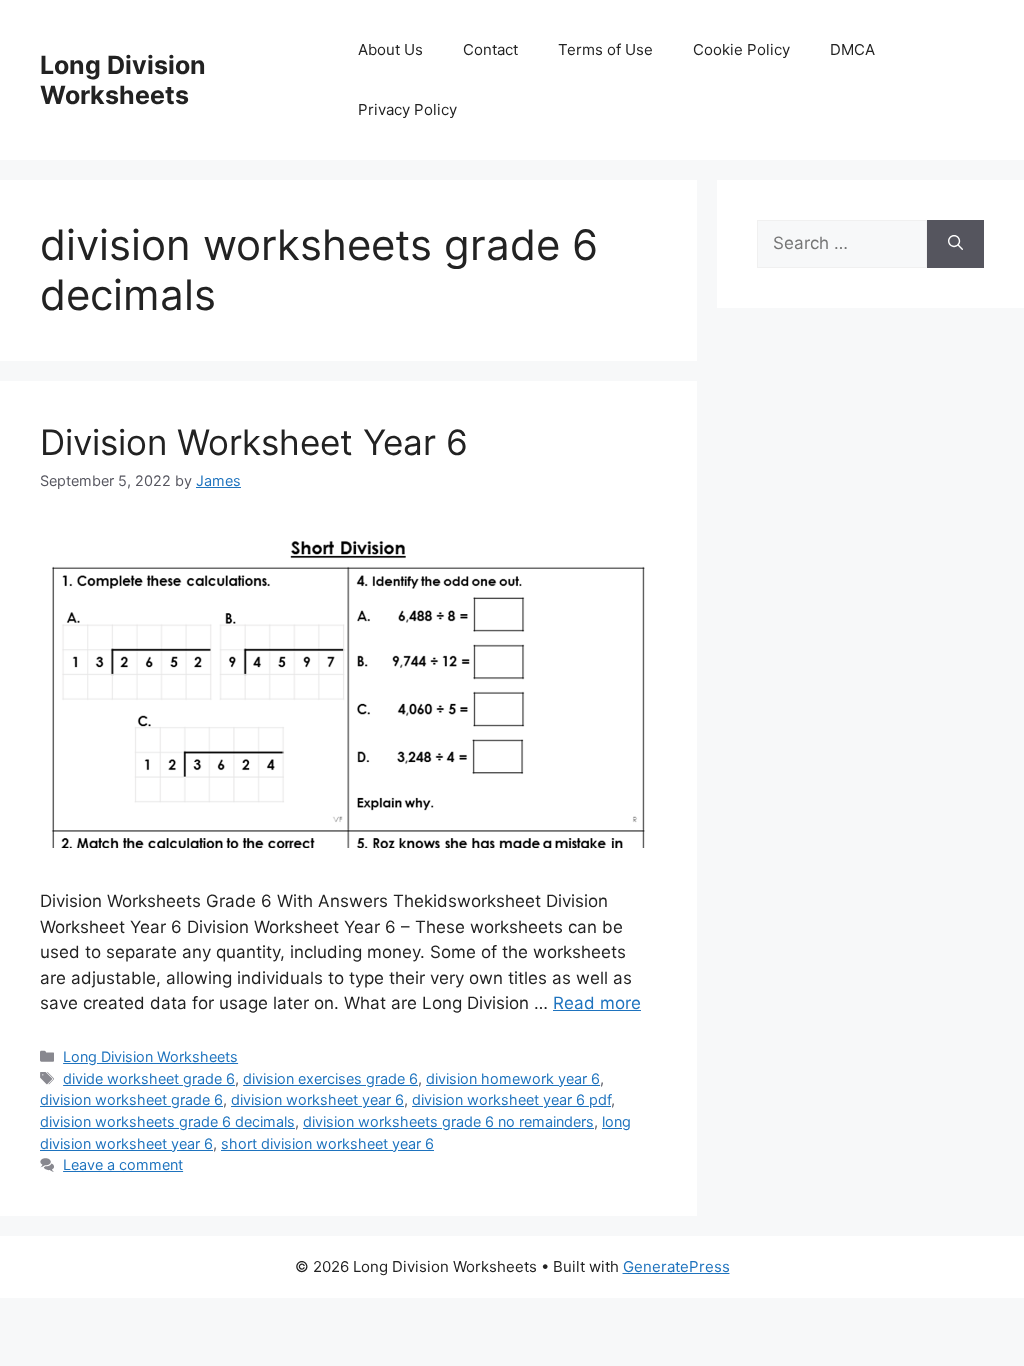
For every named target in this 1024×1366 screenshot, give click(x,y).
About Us (390, 49)
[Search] (955, 244)
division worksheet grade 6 (131, 1099)
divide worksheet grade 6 (149, 1078)
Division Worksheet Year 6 (254, 442)
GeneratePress (676, 1266)
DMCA (852, 49)
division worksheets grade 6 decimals (167, 1121)
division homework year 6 (513, 1078)
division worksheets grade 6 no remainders (448, 1121)
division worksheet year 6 (317, 1099)
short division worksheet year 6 (327, 1143)
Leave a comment (123, 1164)
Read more (597, 1003)
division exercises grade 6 (330, 1078)
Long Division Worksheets (123, 80)
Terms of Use (605, 49)
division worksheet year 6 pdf (511, 1099)
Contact (490, 49)
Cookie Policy (741, 49)
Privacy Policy (407, 109)
